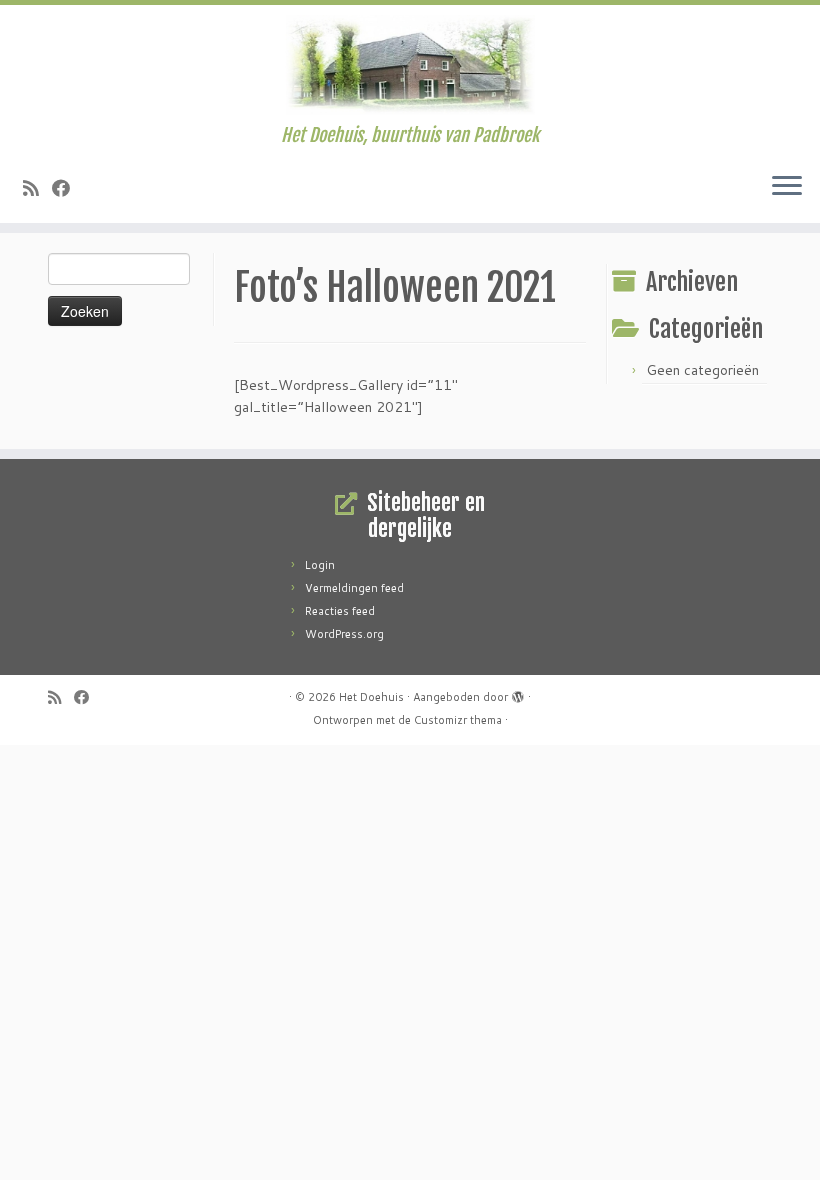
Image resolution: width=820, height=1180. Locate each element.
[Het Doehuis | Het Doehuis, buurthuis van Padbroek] (410, 65)
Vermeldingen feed (354, 588)
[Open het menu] (787, 187)
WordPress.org (344, 634)
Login (320, 565)
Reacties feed (340, 611)
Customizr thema (458, 720)
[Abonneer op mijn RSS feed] (37, 188)
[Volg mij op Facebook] (67, 188)
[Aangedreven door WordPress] (518, 693)
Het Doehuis (371, 697)
